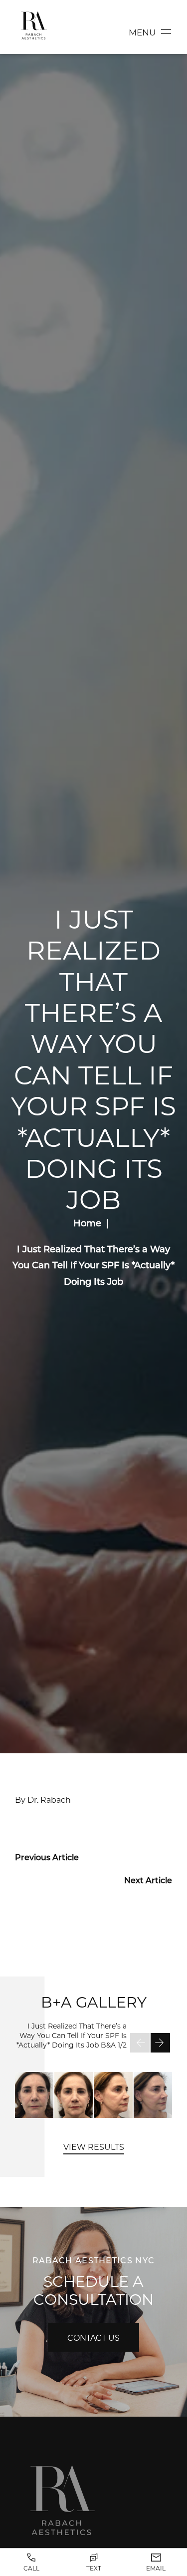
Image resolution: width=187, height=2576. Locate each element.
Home (87, 1223)
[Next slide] (160, 2043)
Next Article (148, 1880)
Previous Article (47, 1857)
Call (31, 2568)
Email (156, 2568)
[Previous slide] (140, 2043)
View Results (94, 2147)
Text (94, 2568)
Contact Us (93, 2337)
